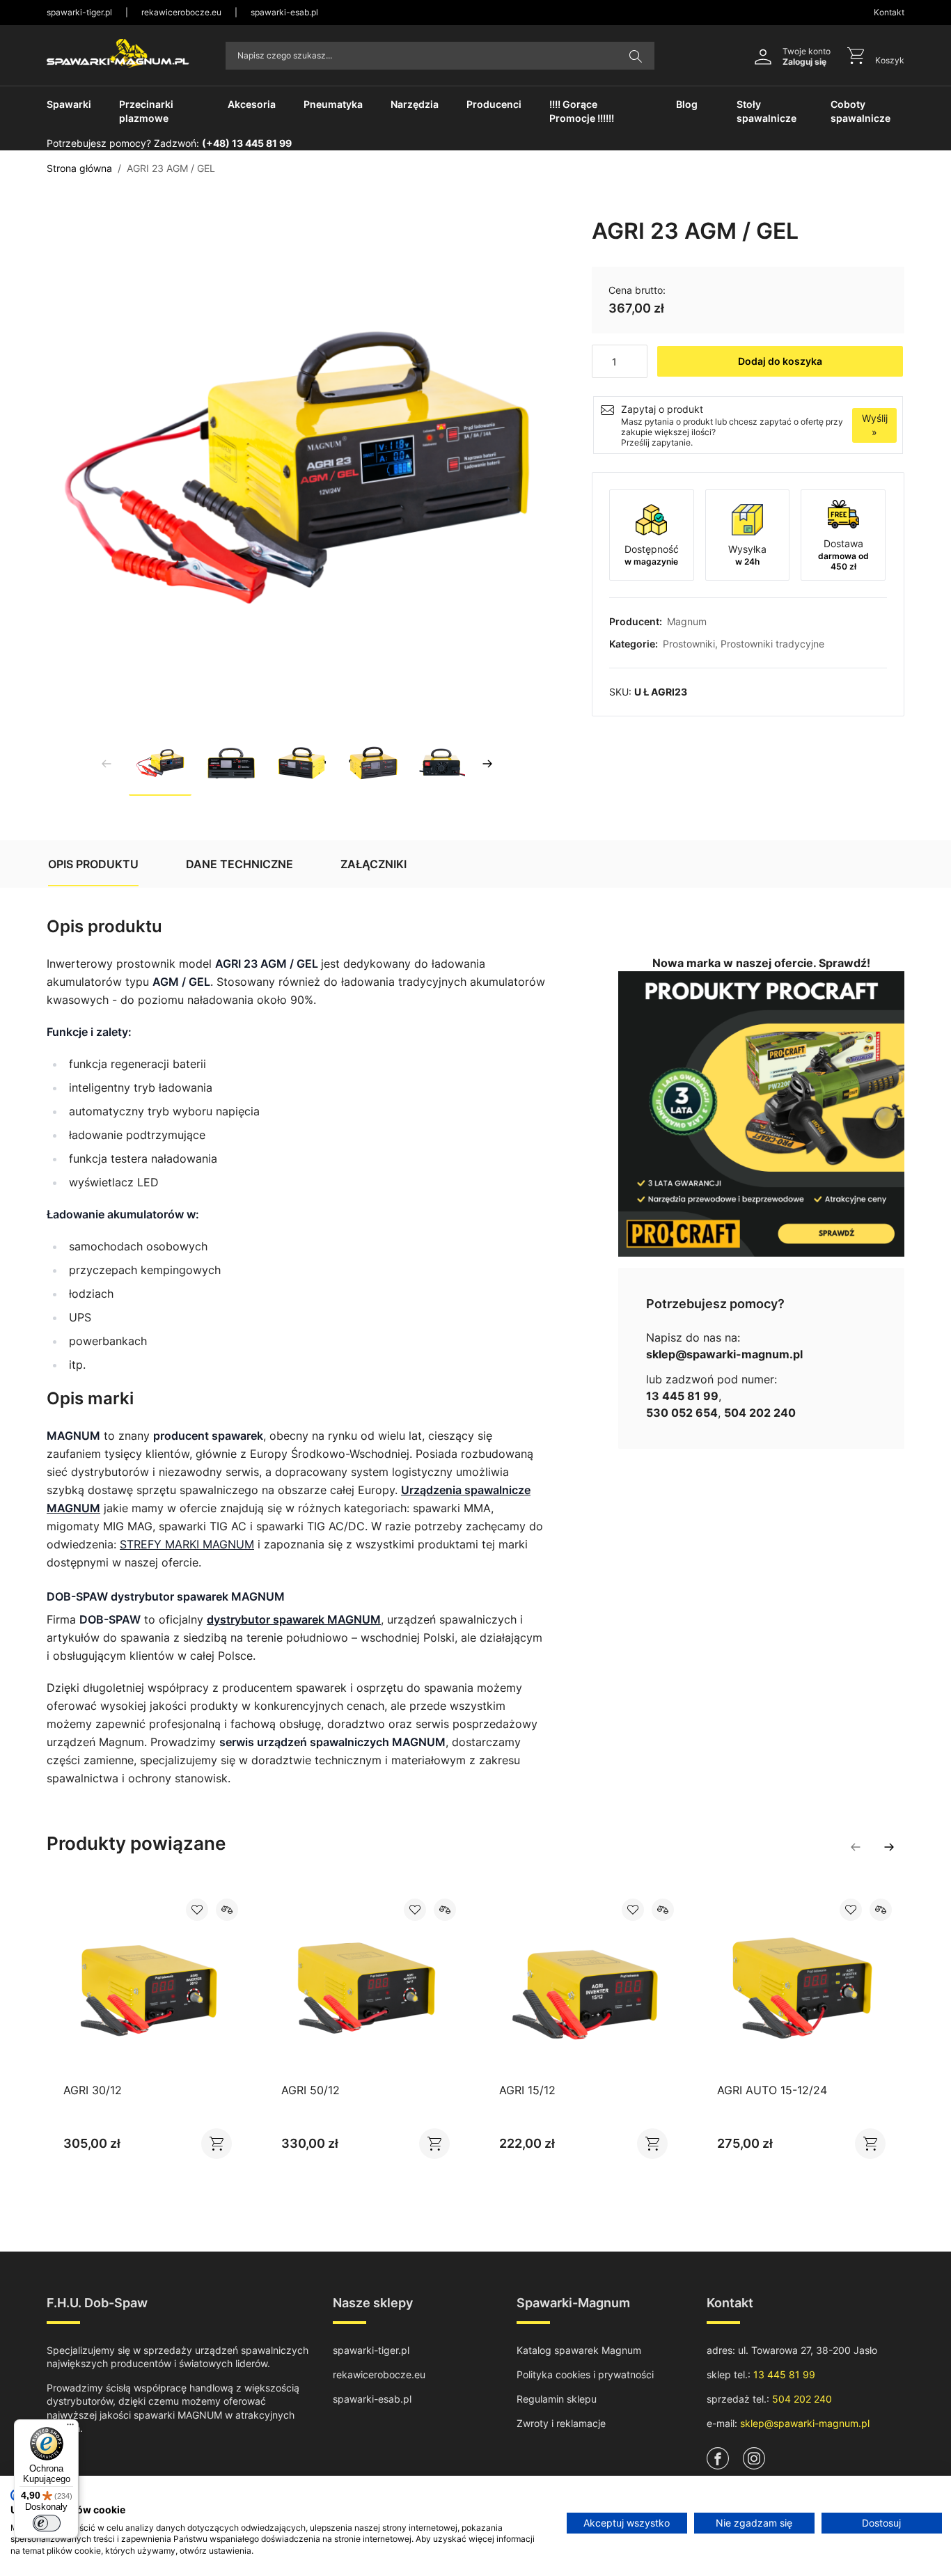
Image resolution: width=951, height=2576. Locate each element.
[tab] (93, 864)
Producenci (494, 104)
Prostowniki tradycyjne (772, 644)
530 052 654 (682, 1413)
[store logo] (118, 53)
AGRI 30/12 (93, 2090)
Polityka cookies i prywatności (585, 2374)
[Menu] (70, 2428)
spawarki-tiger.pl (79, 12)
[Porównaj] (227, 1910)
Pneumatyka (333, 104)
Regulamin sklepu (557, 2399)
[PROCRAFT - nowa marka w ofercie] (761, 1114)
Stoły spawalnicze (767, 111)
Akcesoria (252, 104)
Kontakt (889, 12)
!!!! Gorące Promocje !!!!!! (582, 111)
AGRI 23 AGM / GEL (171, 168)
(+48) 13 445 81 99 (247, 143)
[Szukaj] (636, 56)
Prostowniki (689, 644)
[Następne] (487, 764)
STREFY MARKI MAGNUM (187, 1544)
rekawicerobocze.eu (181, 12)
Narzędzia (415, 104)
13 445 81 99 (682, 1396)
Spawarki (69, 104)
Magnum (687, 621)
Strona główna (79, 168)
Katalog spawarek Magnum (579, 2350)
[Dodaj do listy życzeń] (197, 1910)
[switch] (47, 2523)
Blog (687, 104)
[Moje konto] (763, 56)
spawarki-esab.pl (284, 12)
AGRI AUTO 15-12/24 (772, 2090)
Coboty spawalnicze (860, 111)
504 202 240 (760, 1413)
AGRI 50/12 (311, 2090)
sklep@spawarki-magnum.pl (724, 1354)
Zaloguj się (804, 62)
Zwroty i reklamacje (561, 2423)
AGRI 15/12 (527, 2090)
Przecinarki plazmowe (146, 111)
